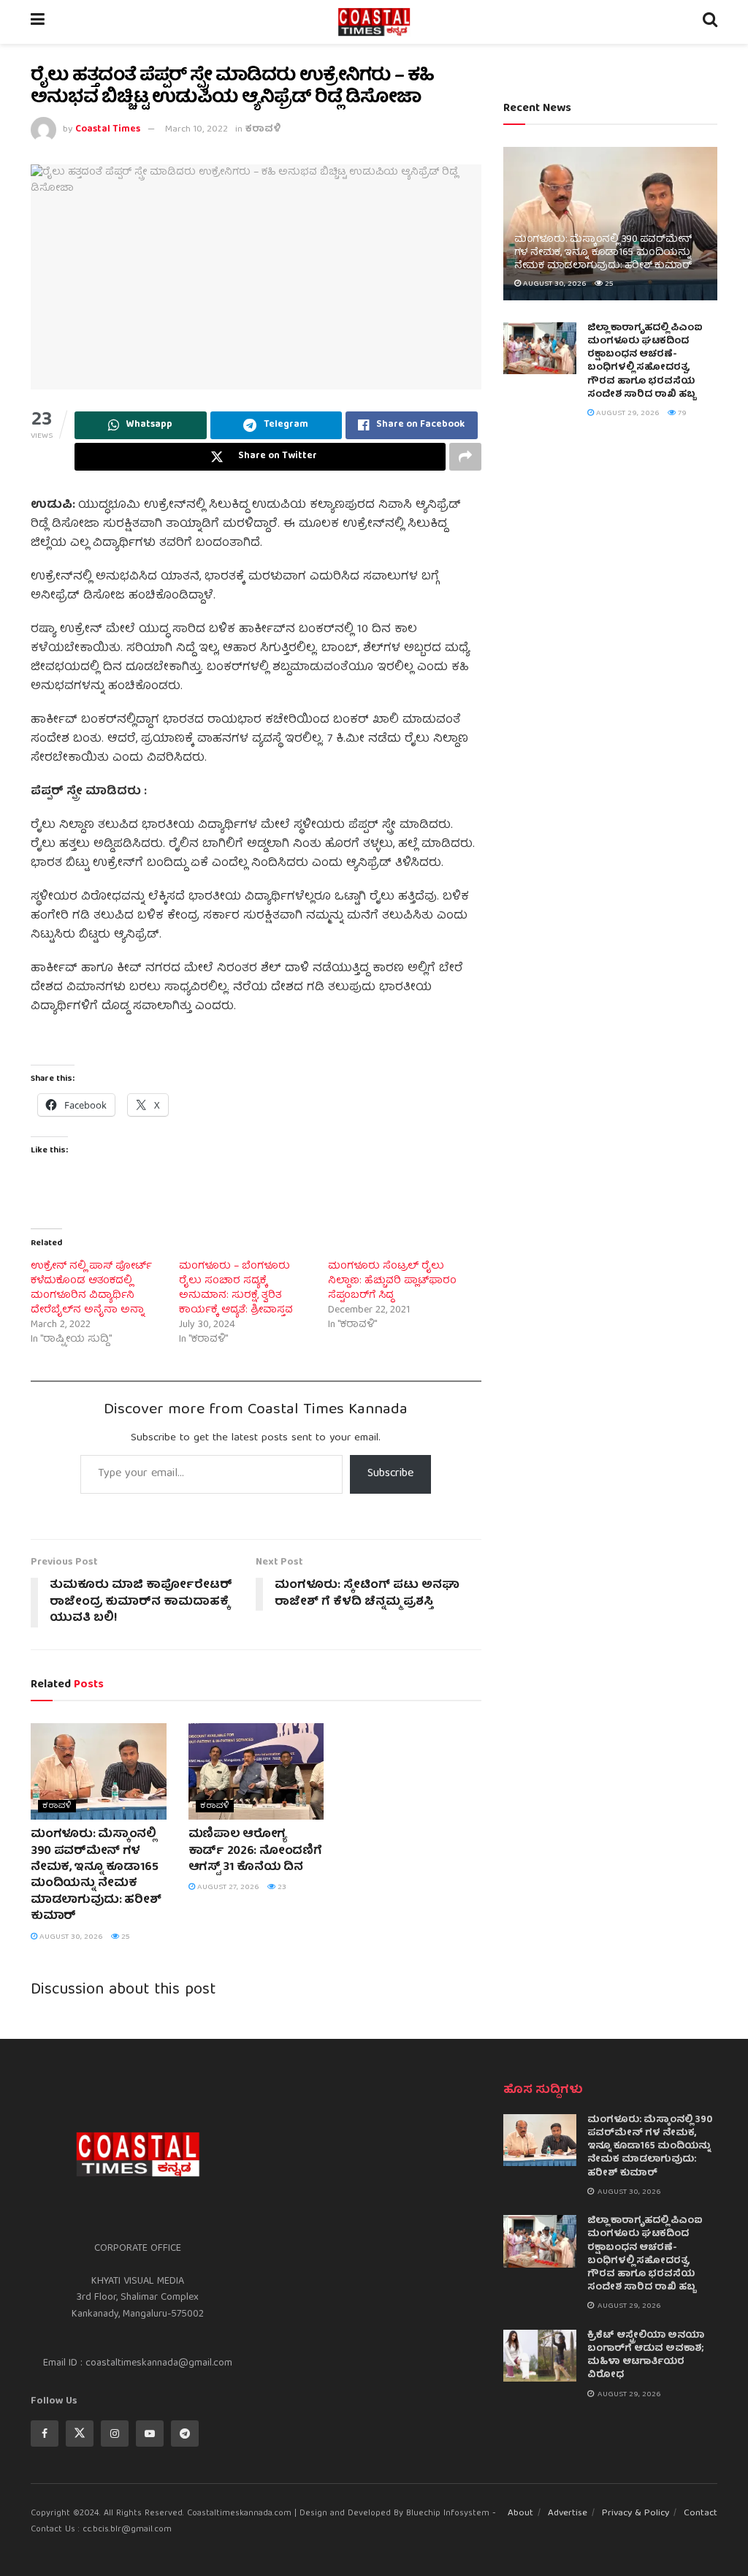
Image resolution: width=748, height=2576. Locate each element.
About (520, 2514)
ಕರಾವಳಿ (263, 130)
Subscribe (390, 1474)
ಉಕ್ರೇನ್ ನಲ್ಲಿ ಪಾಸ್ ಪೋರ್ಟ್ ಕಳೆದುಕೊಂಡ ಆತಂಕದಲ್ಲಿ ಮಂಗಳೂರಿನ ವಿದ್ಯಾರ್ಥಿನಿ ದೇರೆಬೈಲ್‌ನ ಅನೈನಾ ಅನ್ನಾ (91, 1288)
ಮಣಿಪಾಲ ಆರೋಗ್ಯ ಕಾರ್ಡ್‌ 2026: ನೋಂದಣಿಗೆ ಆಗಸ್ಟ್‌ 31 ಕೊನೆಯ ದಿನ (255, 1851)
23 (281, 1887)
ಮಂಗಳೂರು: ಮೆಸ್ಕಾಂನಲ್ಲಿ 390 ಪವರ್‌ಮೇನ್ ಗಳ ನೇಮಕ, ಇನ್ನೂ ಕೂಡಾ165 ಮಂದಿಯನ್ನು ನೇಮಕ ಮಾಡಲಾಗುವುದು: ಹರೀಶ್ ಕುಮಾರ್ (96, 1876)
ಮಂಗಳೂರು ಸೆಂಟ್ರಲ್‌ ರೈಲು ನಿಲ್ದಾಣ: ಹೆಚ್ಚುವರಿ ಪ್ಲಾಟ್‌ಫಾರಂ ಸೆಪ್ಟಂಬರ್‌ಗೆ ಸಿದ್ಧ (392, 1281)
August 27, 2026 (227, 1887)
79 (681, 413)
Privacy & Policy (636, 2514)
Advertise (568, 2514)
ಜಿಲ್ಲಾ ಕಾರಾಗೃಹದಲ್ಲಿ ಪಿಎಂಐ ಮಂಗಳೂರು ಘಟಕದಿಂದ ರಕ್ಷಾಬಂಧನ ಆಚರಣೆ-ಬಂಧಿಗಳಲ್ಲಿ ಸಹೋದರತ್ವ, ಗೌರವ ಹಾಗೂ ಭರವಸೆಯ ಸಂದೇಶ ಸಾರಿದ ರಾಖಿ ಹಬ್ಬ (645, 362)
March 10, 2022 (196, 130)
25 (125, 1937)
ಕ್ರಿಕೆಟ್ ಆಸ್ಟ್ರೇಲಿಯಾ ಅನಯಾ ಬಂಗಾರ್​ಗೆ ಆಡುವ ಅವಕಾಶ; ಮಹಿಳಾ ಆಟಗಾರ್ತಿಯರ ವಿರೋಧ (646, 2356)
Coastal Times (108, 130)
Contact (701, 2514)
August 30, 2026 (70, 1937)
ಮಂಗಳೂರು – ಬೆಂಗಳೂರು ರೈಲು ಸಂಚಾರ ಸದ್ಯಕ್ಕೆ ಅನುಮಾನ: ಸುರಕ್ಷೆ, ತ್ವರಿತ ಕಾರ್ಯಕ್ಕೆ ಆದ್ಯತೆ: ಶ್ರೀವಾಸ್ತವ (236, 1288)
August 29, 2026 (627, 413)
